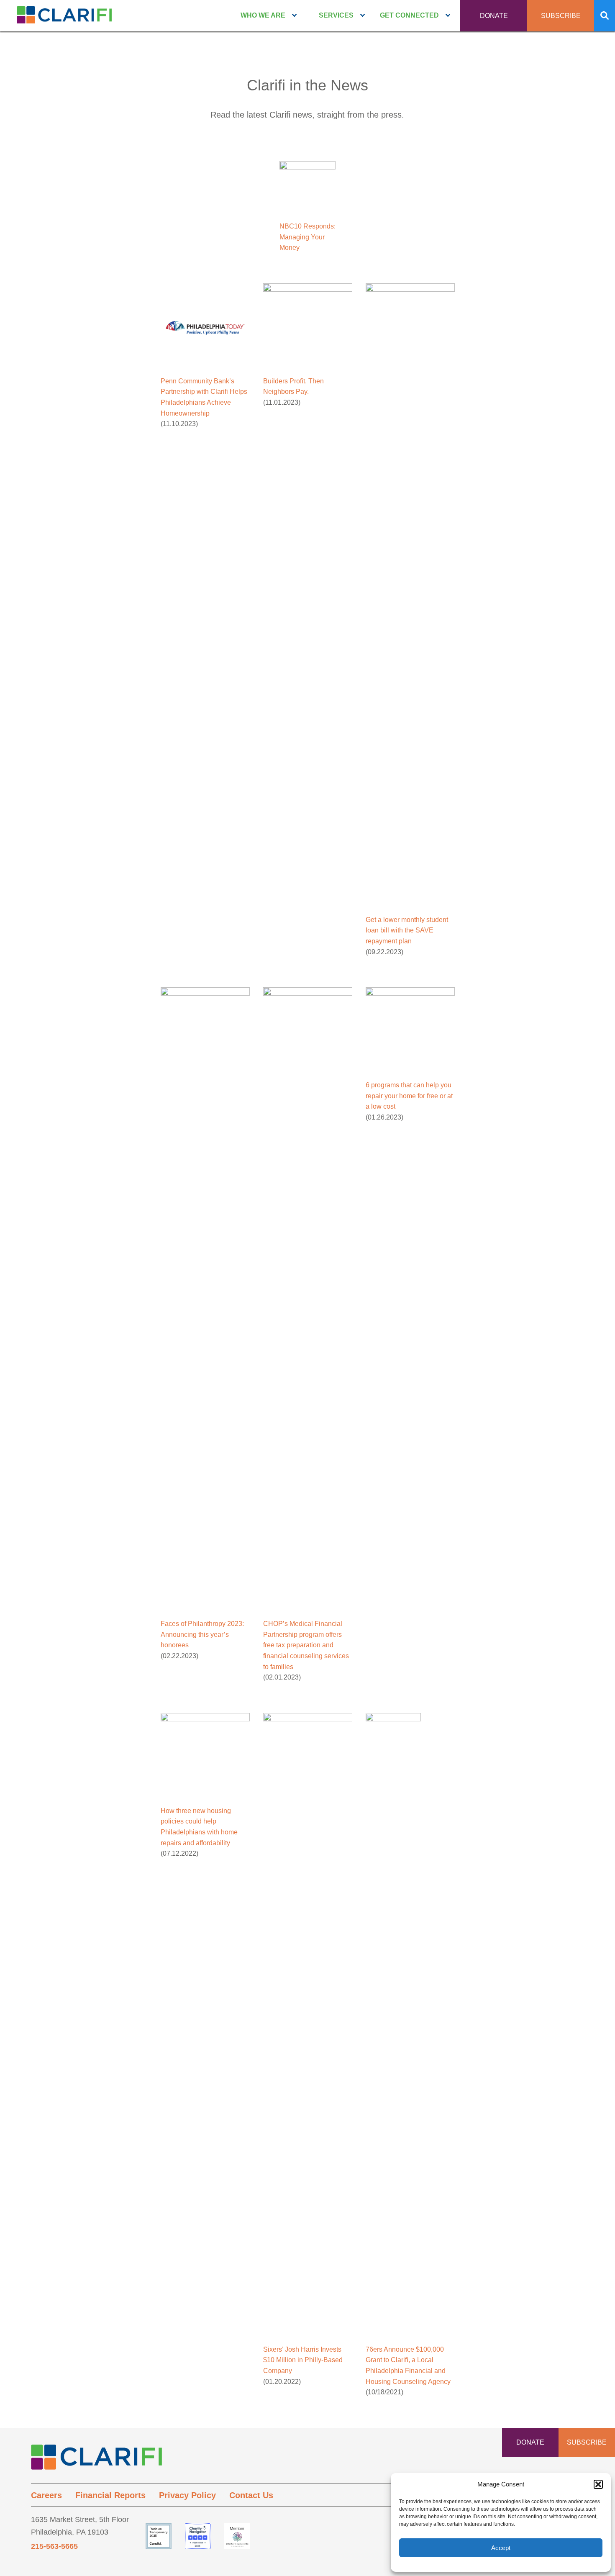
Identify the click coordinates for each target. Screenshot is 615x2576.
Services (336, 15)
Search (605, 16)
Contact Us (251, 2495)
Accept (501, 2548)
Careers (46, 2495)
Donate (494, 16)
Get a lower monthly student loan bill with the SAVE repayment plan (407, 930)
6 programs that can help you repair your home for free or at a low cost (409, 1096)
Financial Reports (110, 2495)
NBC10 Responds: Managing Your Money (307, 237)
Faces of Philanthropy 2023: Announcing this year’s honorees (202, 1634)
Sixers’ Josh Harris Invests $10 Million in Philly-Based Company (303, 2360)
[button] (598, 2484)
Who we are (263, 15)
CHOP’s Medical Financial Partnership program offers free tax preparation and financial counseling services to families (306, 1645)
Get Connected (409, 15)
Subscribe (561, 16)
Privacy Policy (187, 2495)
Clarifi (64, 18)
